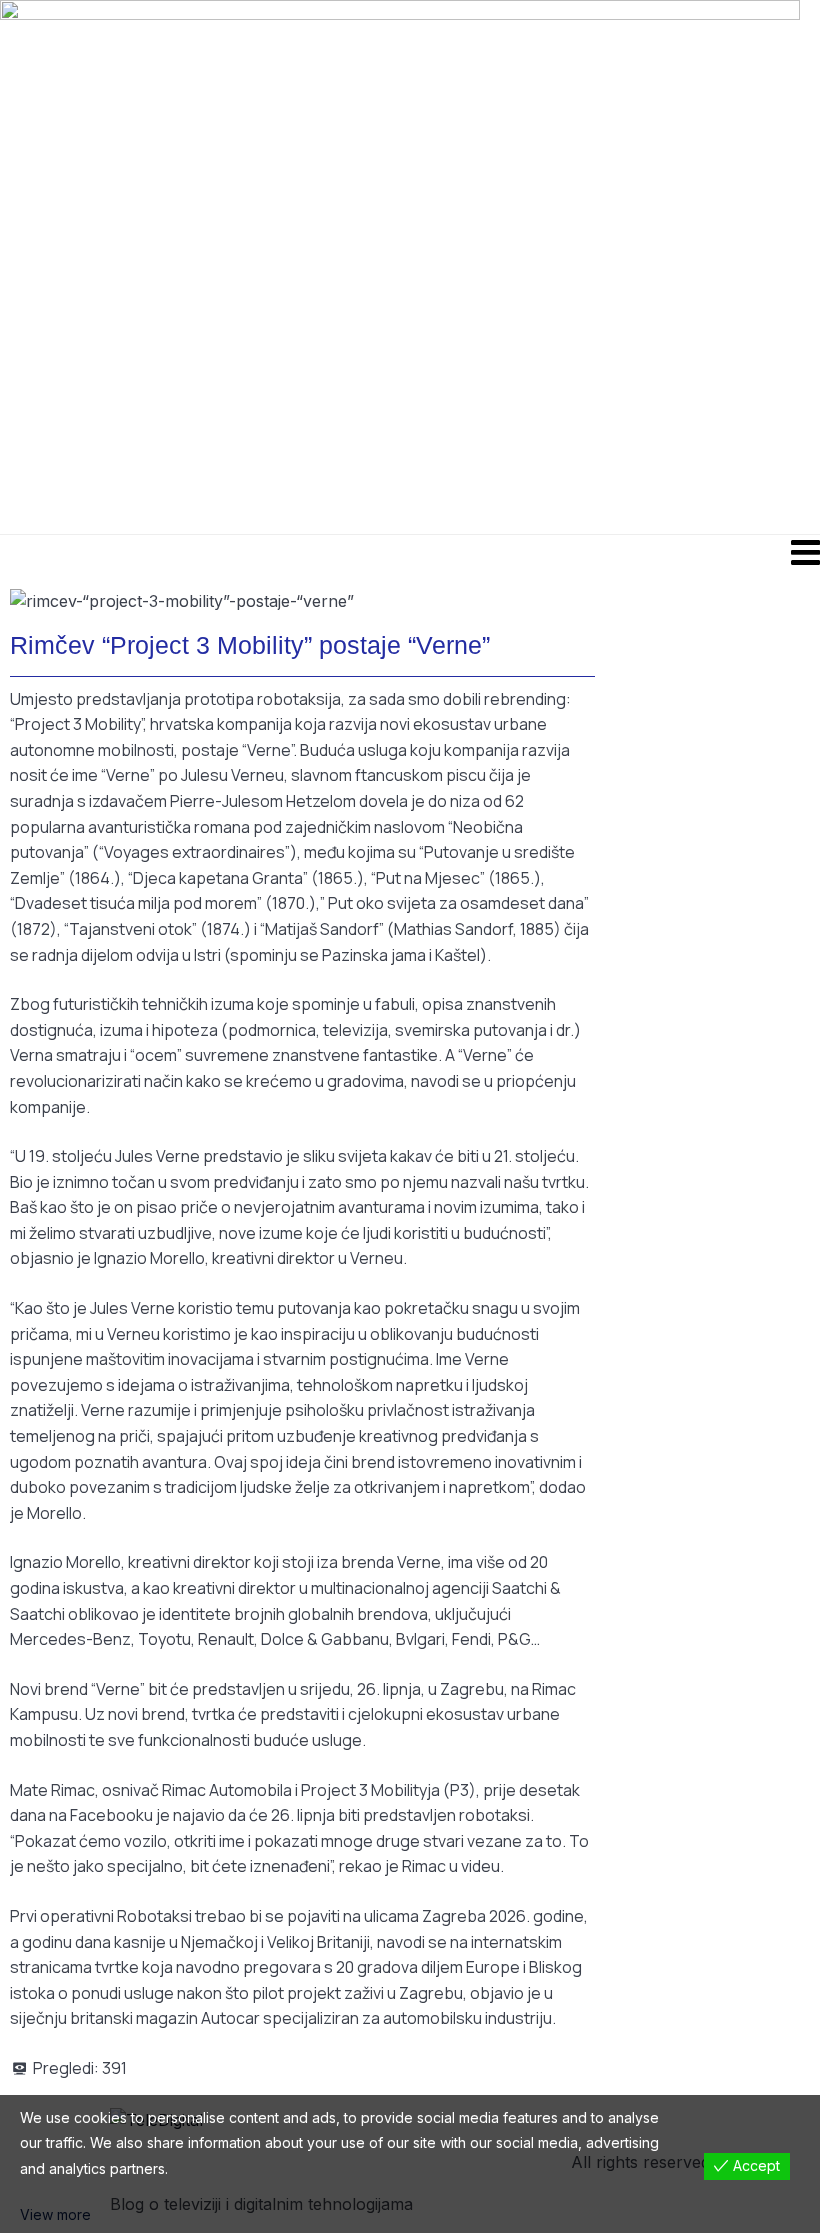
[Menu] (410, 552)
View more (55, 2214)
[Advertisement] (485, 266)
